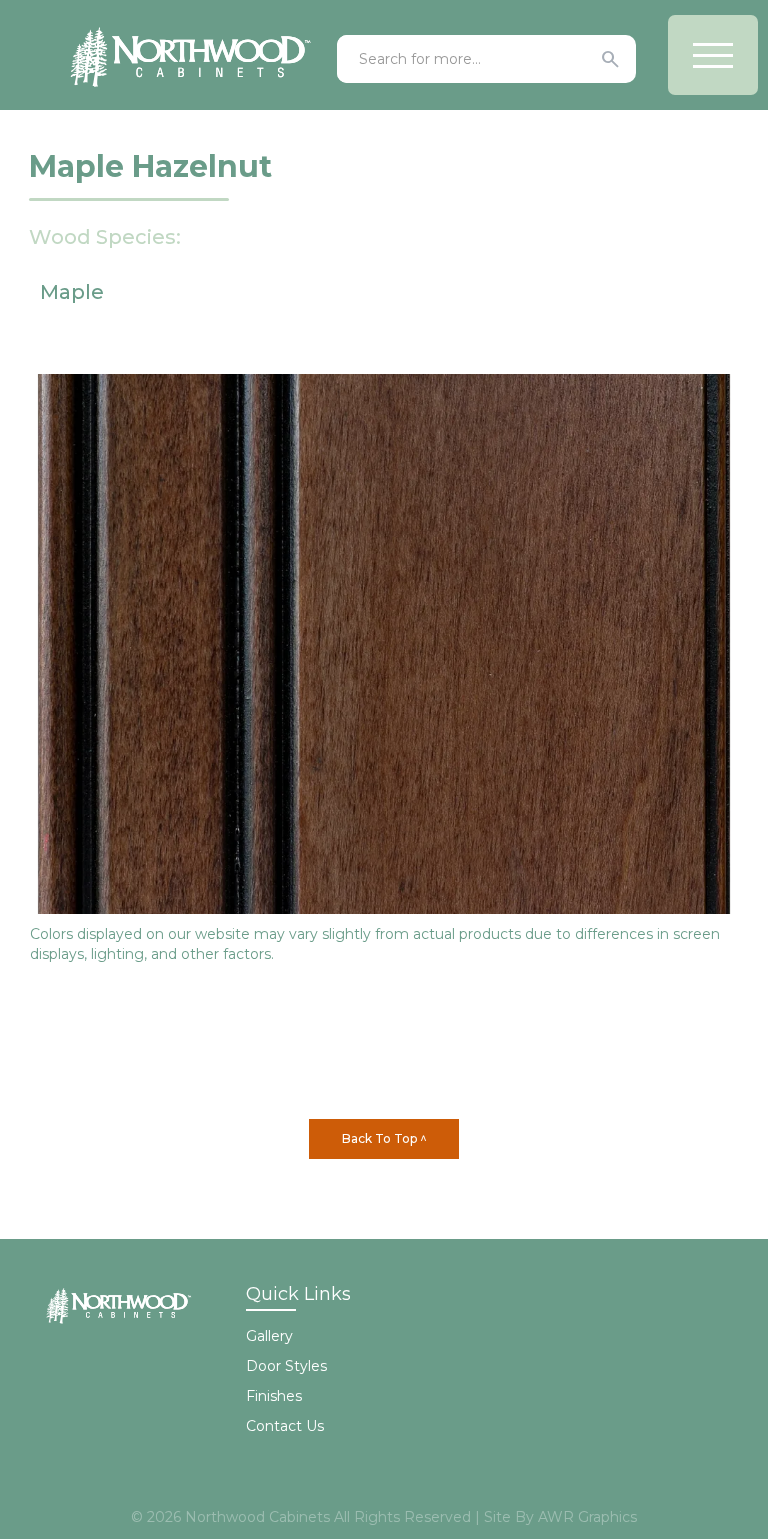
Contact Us (285, 1426)
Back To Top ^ (384, 1138)
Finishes (274, 1396)
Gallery (269, 1336)
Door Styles (286, 1366)
